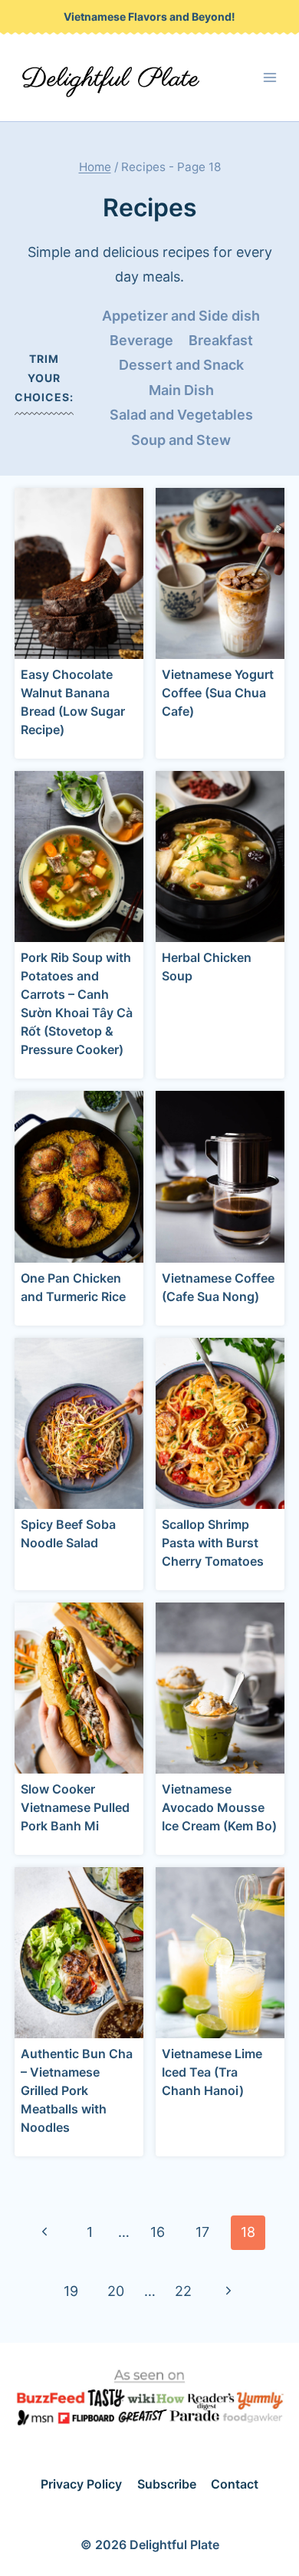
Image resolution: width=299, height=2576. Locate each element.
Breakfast (221, 340)
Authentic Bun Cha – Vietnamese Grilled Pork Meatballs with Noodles (77, 2090)
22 (183, 2291)
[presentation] (79, 573)
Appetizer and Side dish (181, 316)
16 (158, 2232)
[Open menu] (270, 78)
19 (71, 2291)
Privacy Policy (81, 2484)
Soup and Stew (181, 440)
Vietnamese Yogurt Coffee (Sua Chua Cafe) (218, 693)
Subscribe (167, 2484)
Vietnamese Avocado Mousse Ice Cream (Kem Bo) (219, 1807)
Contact (235, 2484)
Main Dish (181, 390)
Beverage (141, 340)
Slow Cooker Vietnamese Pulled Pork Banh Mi (75, 1807)
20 (116, 2291)
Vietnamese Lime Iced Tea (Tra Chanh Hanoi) (212, 2072)
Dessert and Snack (181, 365)
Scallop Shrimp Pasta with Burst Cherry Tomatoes (213, 1543)
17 (202, 2232)
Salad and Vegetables (181, 415)
